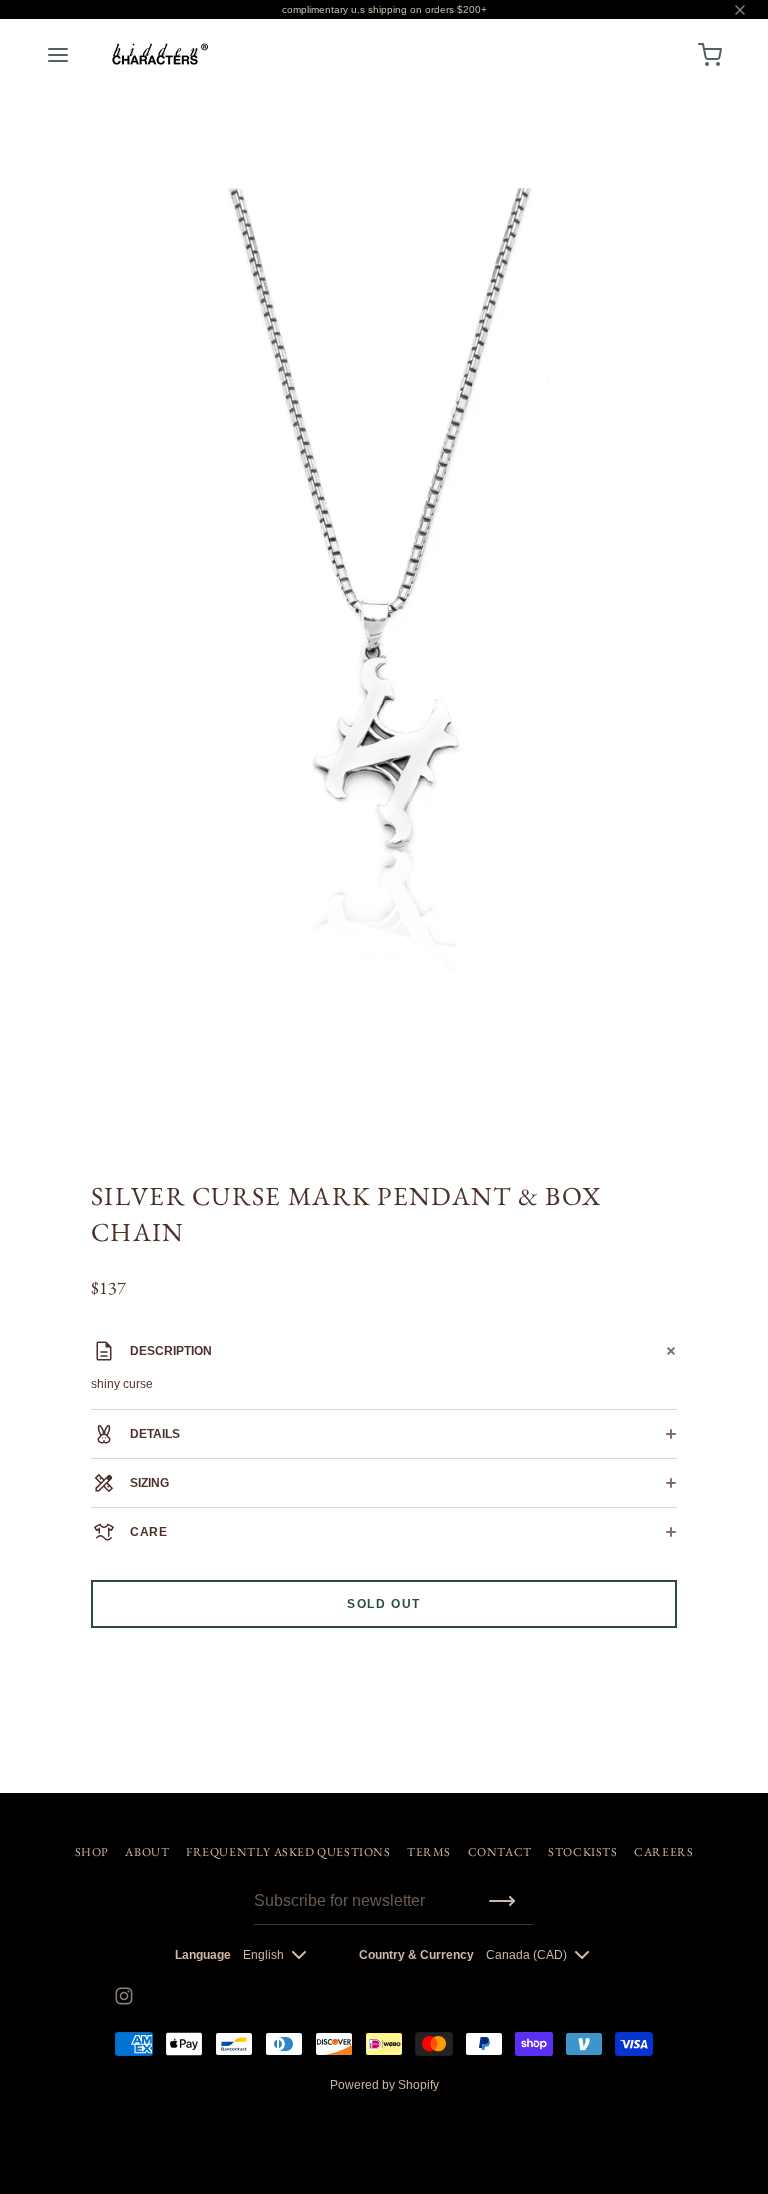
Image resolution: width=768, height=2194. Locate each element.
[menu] (58, 55)
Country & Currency (416, 1955)
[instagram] (124, 1996)
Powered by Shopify (384, 2085)
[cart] (710, 55)
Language (203, 1955)
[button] (699, 212)
